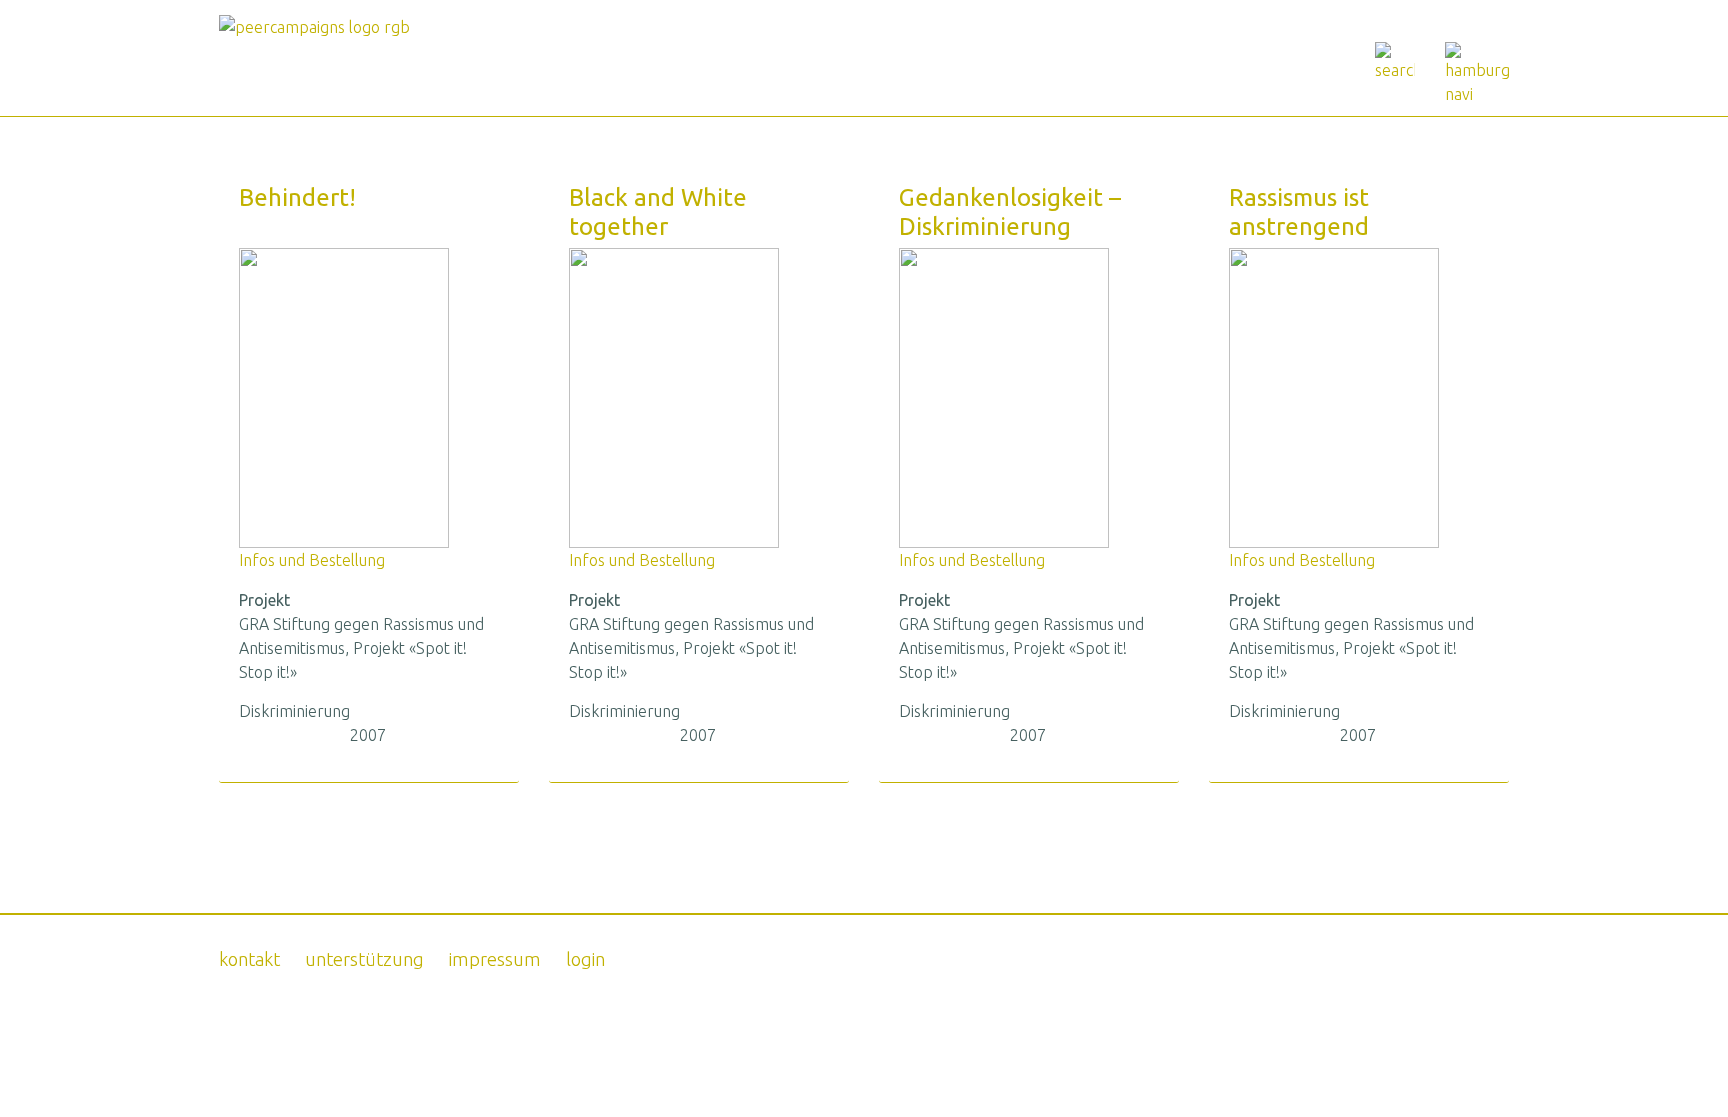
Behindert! (297, 197)
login (585, 959)
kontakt (249, 959)
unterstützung (364, 959)
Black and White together (658, 212)
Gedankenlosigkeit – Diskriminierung (1010, 212)
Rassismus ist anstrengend (1299, 212)
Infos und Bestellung (312, 560)
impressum (495, 959)
